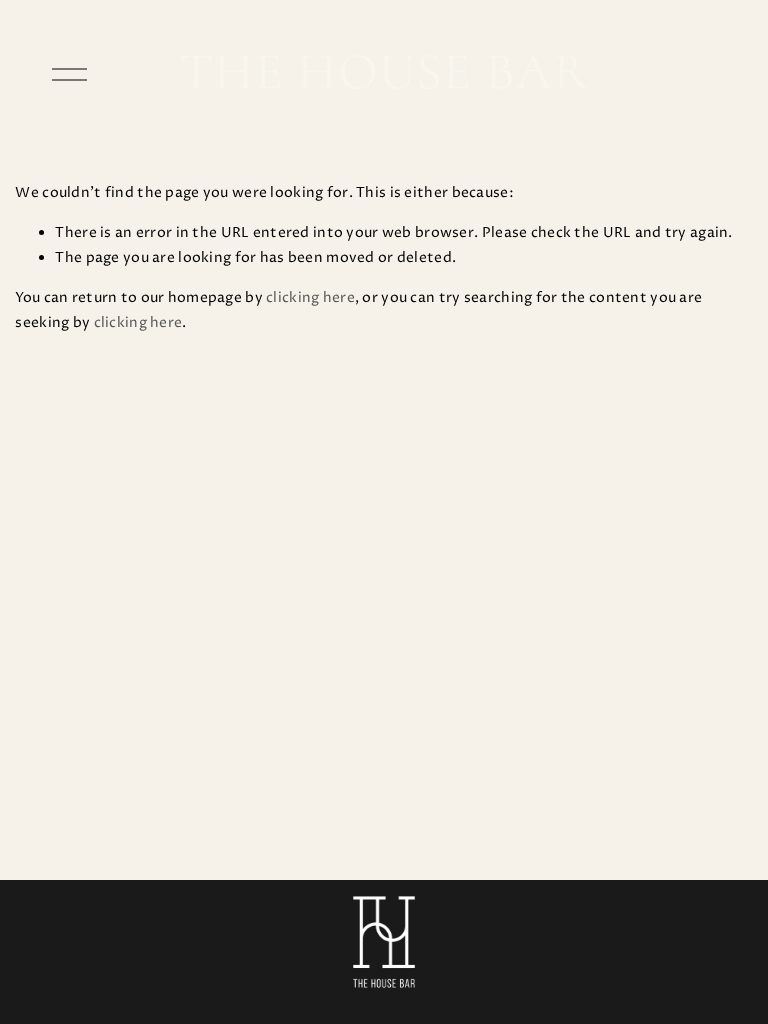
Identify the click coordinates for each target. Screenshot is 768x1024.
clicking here (310, 298)
